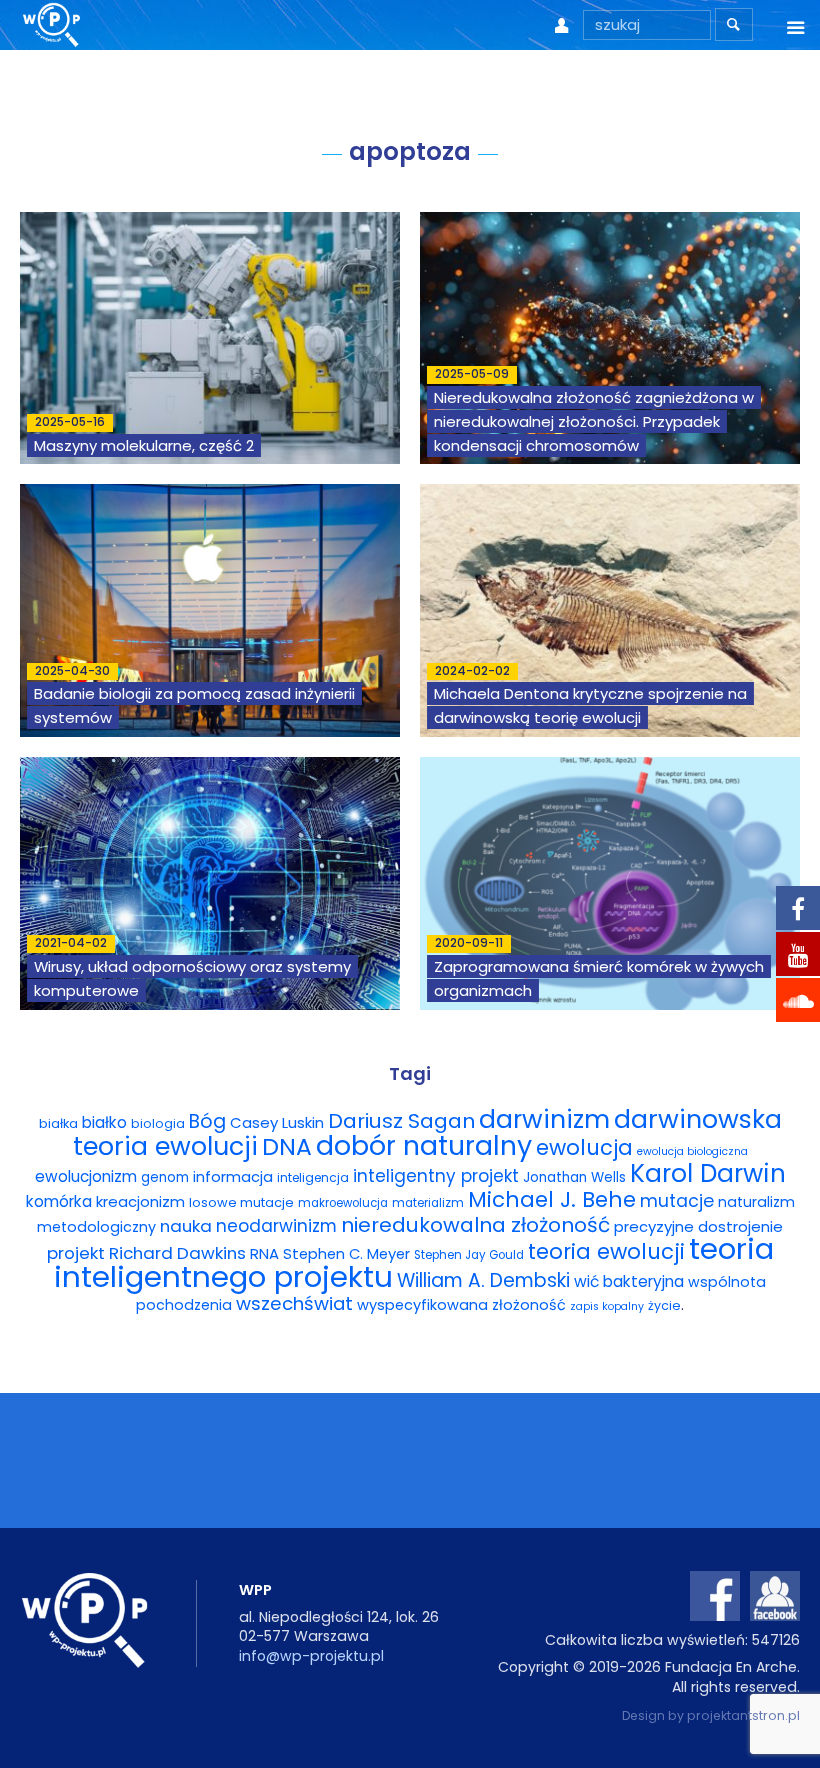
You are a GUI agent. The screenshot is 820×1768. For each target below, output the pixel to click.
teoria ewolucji (606, 1251)
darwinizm (544, 1119)
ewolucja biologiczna (692, 1151)
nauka (186, 1226)
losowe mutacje (241, 1202)
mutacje (677, 1201)
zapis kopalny (607, 1306)
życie (664, 1305)
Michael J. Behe (552, 1199)
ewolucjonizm (86, 1176)
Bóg (207, 1121)
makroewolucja (343, 1203)
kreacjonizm (140, 1201)
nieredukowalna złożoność (475, 1225)
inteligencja (313, 1177)
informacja (233, 1177)
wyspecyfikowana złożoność (461, 1305)
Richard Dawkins (177, 1253)
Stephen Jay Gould (469, 1255)
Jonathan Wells (574, 1177)
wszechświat (294, 1303)
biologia (158, 1123)
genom (165, 1177)
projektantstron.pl (743, 1715)
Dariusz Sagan (401, 1121)
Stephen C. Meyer (346, 1254)
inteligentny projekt (436, 1176)
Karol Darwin (708, 1173)
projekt (76, 1253)
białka (58, 1123)
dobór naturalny (424, 1145)
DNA (287, 1146)
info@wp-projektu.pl (311, 1656)
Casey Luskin (277, 1122)
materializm (428, 1203)
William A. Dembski (483, 1280)
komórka (59, 1201)
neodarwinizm (276, 1226)
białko (104, 1122)
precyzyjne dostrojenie (698, 1226)
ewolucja (584, 1147)
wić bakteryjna (629, 1281)
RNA (264, 1253)
